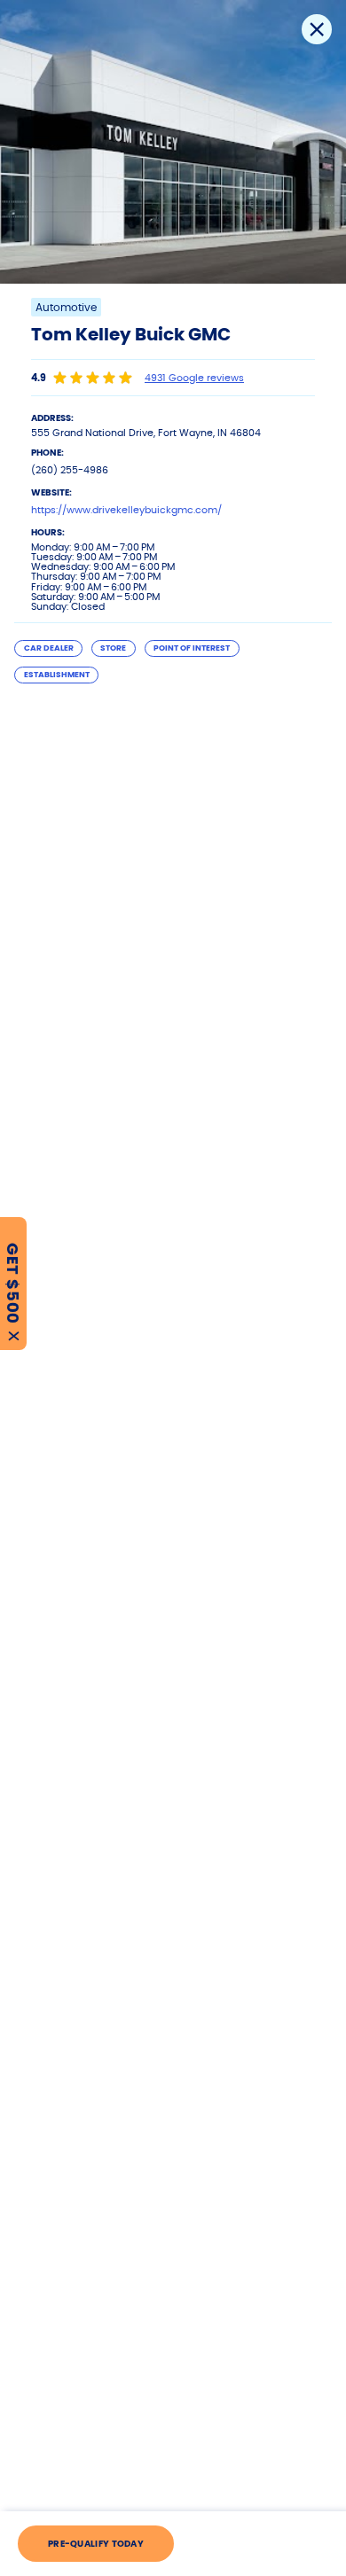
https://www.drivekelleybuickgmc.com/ (126, 510)
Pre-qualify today (96, 2544)
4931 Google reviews (194, 378)
